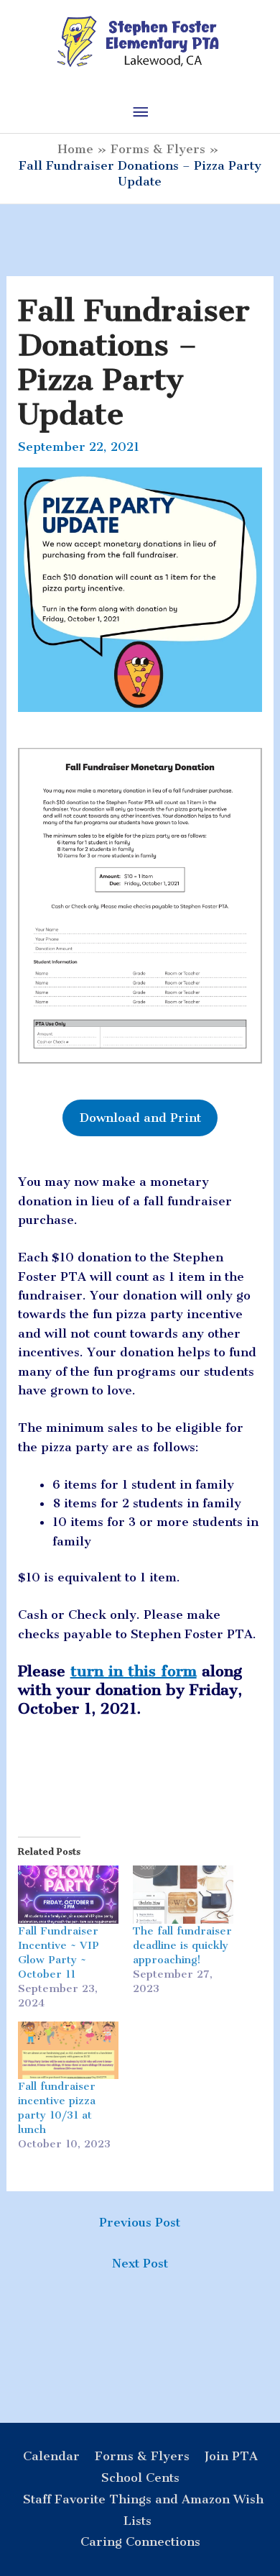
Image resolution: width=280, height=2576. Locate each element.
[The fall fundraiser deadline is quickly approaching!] (183, 1894)
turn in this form (134, 1671)
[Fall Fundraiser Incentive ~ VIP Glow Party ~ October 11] (68, 1894)
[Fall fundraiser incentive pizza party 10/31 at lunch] (68, 2050)
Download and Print (140, 1118)
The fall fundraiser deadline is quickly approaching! (182, 1945)
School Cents (140, 2477)
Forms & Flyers (142, 2456)
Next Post (140, 2263)
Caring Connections (140, 2541)
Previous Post (140, 2222)
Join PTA (231, 2456)
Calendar (51, 2456)
